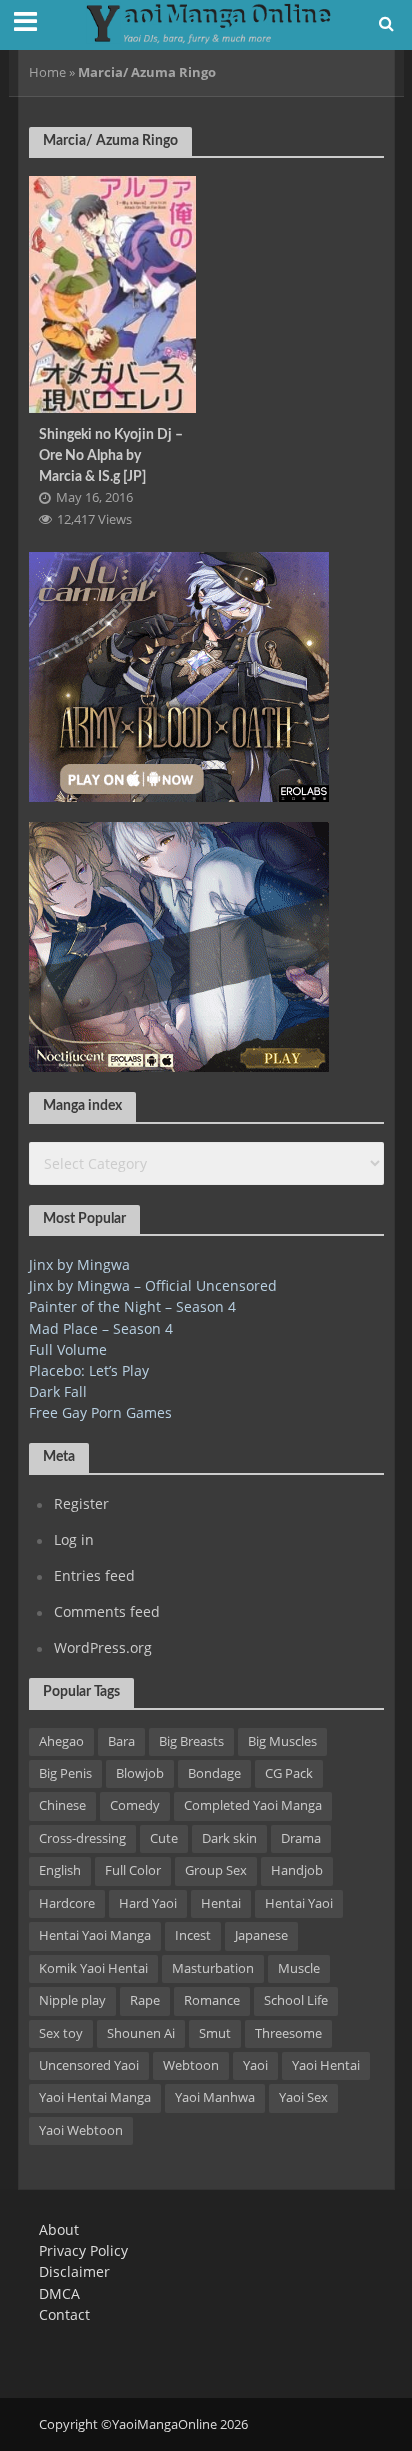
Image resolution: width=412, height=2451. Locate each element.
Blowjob (140, 1773)
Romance (212, 2000)
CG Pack (289, 1773)
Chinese (62, 1805)
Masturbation (213, 1968)
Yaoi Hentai (326, 2065)
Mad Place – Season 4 (101, 1328)
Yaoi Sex (303, 2097)
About (59, 2229)
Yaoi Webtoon (81, 2130)
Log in (74, 1539)
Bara (121, 1741)
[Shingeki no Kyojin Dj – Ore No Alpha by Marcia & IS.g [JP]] (113, 292)
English (60, 1870)
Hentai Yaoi (299, 1903)
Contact (64, 2314)
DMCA (59, 2293)
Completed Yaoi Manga (253, 1805)
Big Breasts (191, 1741)
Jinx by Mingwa (79, 1264)
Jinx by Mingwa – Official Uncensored (153, 1285)
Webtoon (191, 2065)
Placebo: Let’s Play (89, 1370)
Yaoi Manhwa (215, 2097)
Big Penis (65, 1773)
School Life (296, 2000)
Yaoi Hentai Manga (95, 2097)
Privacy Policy (83, 2250)
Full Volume (68, 1349)
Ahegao (61, 1741)
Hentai (221, 1903)
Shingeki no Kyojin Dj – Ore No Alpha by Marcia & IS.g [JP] (111, 455)
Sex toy (61, 2033)
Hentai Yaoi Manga (95, 1935)
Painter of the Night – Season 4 (132, 1306)
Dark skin (229, 1838)
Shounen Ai (141, 2033)
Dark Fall (58, 1391)
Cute (164, 1838)
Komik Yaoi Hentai (93, 1968)
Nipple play (72, 2000)
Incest (193, 1935)
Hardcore (67, 1903)
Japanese (261, 1935)
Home (47, 72)
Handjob (297, 1870)
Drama (301, 1838)
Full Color (133, 1870)
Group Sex (216, 1870)
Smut (215, 2033)
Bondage (214, 1773)
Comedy (135, 1805)
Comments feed (107, 1611)
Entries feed (94, 1575)
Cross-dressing (82, 1838)
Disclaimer (74, 2271)
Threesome (288, 2033)
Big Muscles (282, 1741)
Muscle (299, 1968)
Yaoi (255, 2065)
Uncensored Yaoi (89, 2065)
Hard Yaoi (148, 1903)
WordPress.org (103, 1647)
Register (81, 1503)
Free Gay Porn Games (100, 1412)
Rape (145, 2000)
